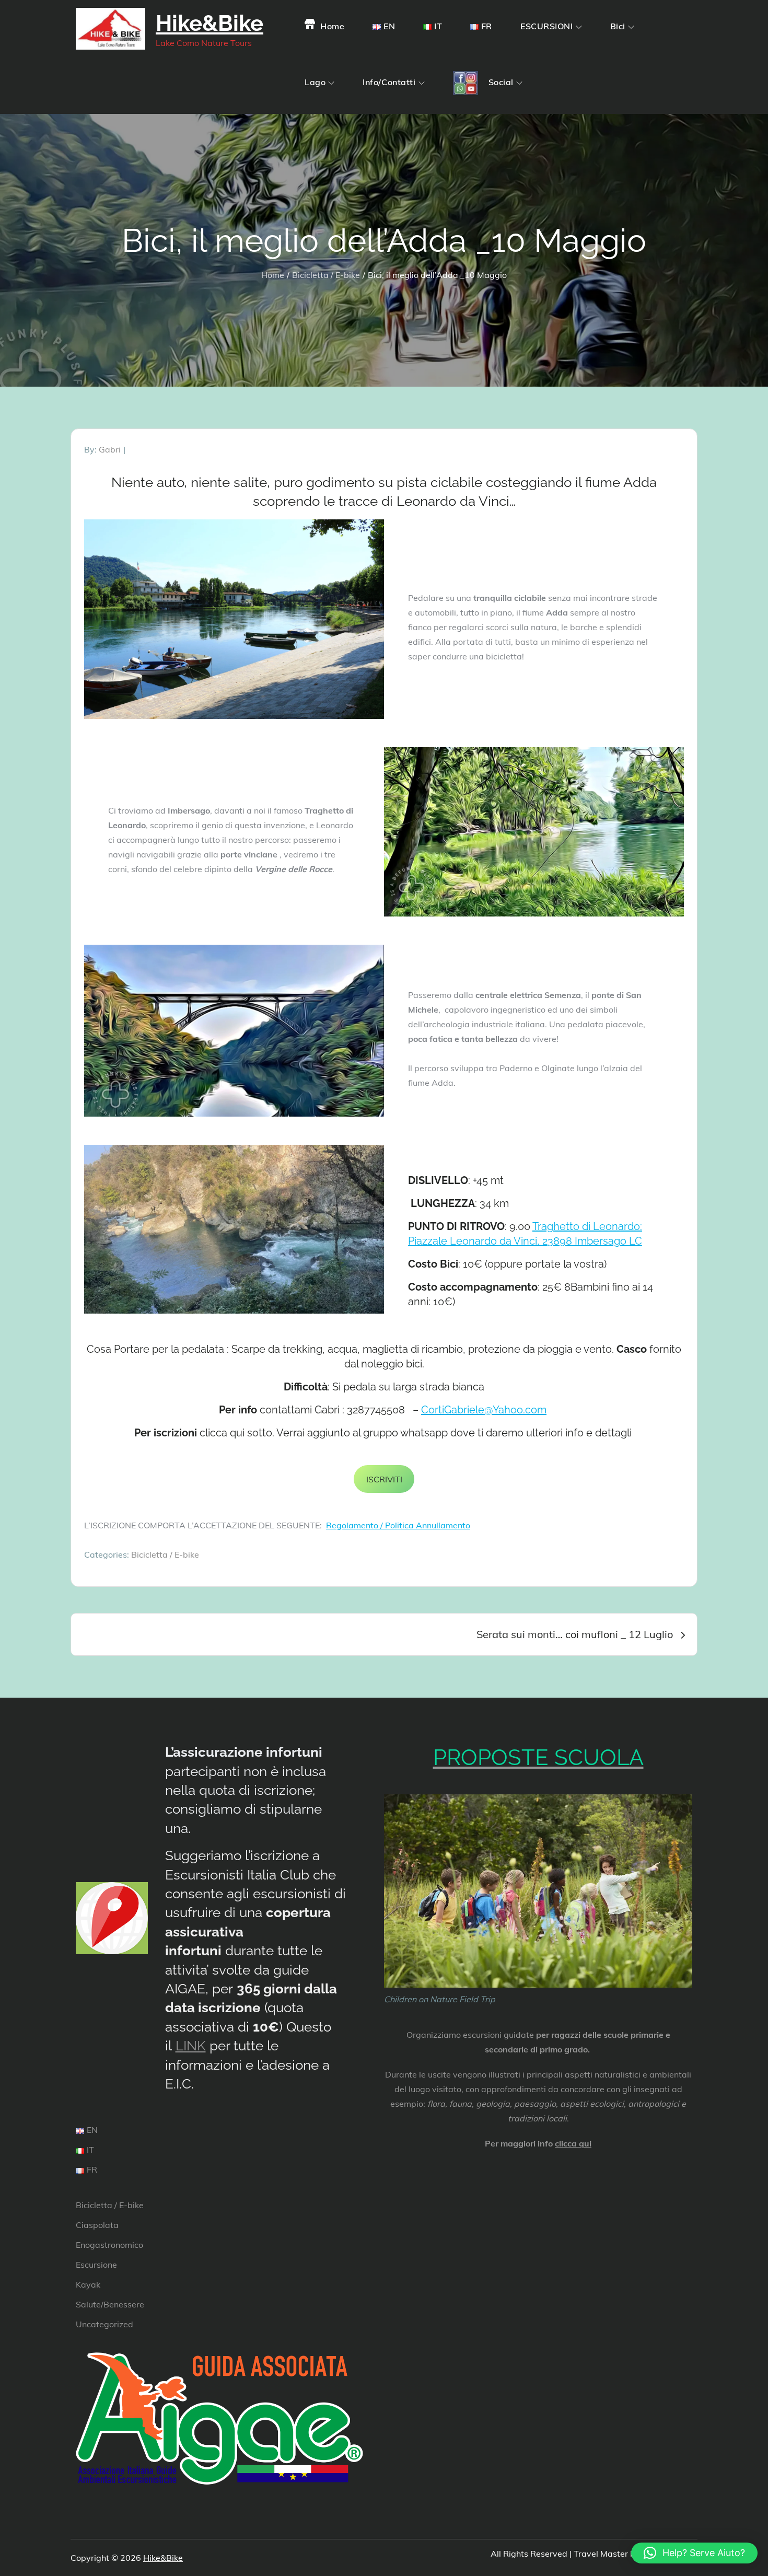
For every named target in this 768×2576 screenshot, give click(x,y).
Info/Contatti (389, 82)
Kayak (88, 2284)
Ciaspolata (97, 2225)
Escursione (96, 2265)
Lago (315, 82)
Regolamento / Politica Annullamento (398, 1525)
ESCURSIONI (547, 26)
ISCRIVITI (384, 1479)
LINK (191, 2046)
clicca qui (573, 2143)
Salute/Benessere (110, 2304)
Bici (618, 26)
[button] (694, 2553)
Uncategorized (104, 2324)
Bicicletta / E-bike (165, 1554)
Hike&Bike (210, 23)
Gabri (110, 449)
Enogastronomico (109, 2245)
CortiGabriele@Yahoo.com (484, 1410)
